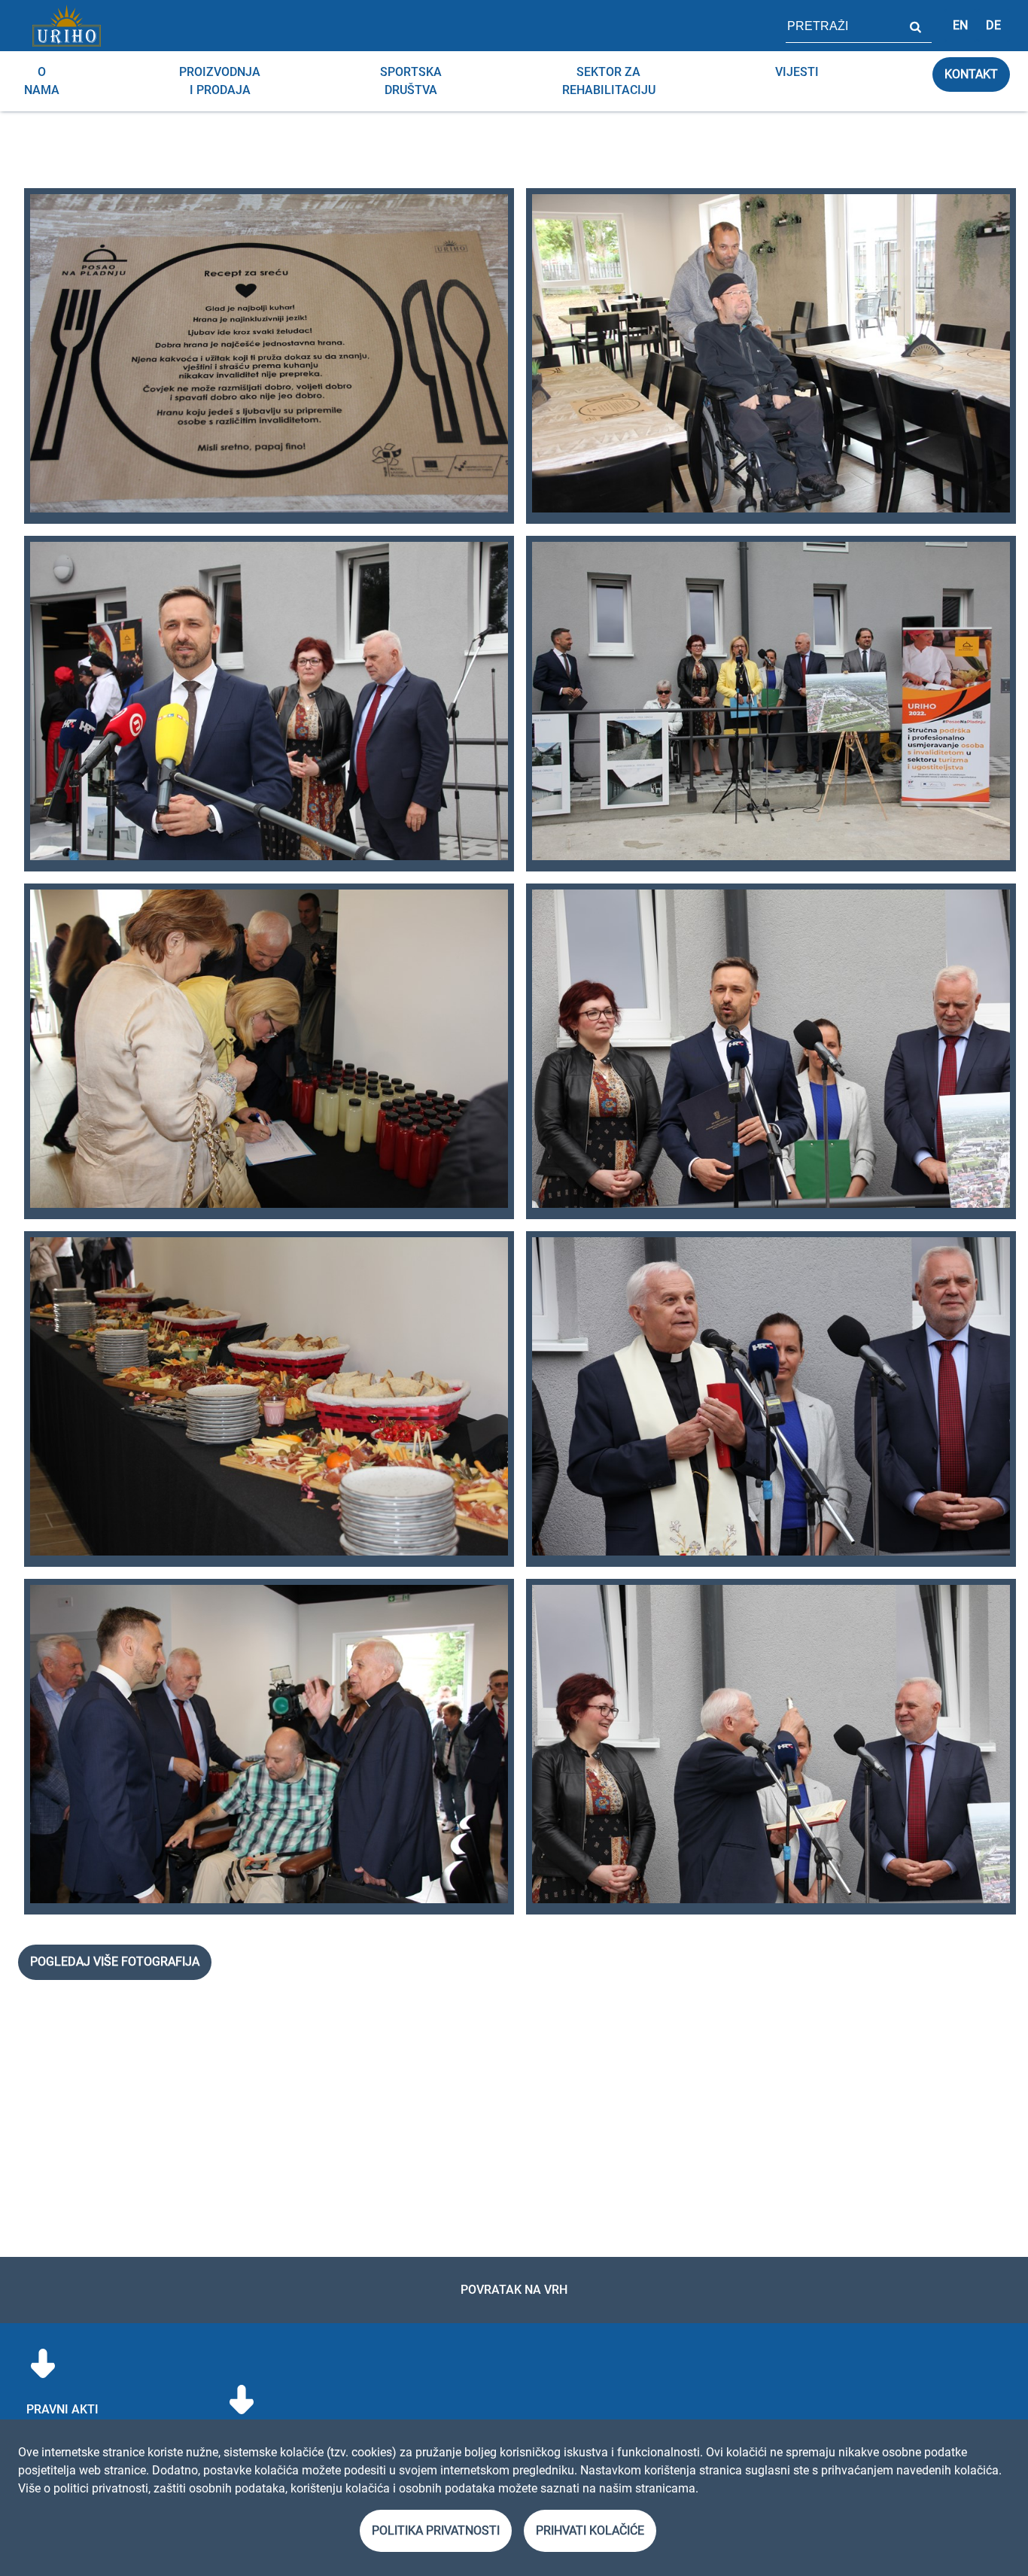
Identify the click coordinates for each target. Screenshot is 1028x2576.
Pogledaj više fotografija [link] (115, 1962)
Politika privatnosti (436, 2530)
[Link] (66, 26)
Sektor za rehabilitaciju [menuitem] (609, 81)
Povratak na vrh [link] (514, 2290)
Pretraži (915, 26)
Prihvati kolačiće (590, 2530)
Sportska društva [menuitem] (411, 81)
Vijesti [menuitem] (797, 72)
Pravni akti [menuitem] (62, 2409)
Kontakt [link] (971, 74)
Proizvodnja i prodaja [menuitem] (220, 81)
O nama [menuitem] (42, 81)
